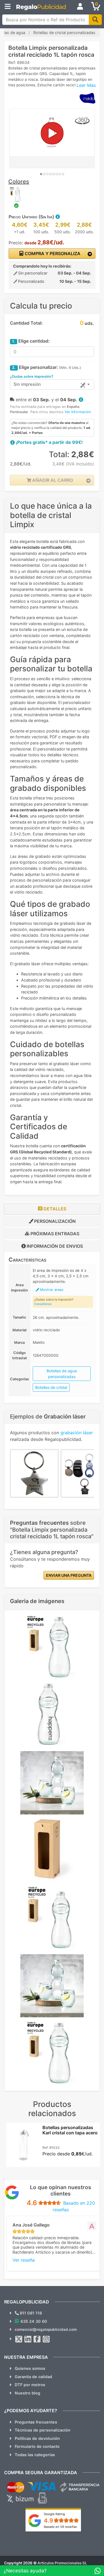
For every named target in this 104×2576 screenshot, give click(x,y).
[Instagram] (46, 2339)
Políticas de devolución (37, 2438)
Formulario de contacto (37, 2446)
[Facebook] (37, 2339)
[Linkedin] (28, 2339)
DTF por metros (30, 2385)
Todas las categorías (35, 2455)
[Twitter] (19, 2339)
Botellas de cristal (51, 1387)
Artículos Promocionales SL (62, 2563)
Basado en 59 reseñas (60, 2527)
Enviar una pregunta (69, 1575)
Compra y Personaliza (52, 253)
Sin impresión (27, 384)
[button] (57, 217)
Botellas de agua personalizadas (62, 1374)
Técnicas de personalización (43, 2430)
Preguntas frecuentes (36, 2422)
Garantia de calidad (33, 2377)
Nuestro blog (27, 2393)
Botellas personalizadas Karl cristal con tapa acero (70, 2130)
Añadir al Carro (52, 480)
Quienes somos (30, 2368)
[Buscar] (95, 20)
